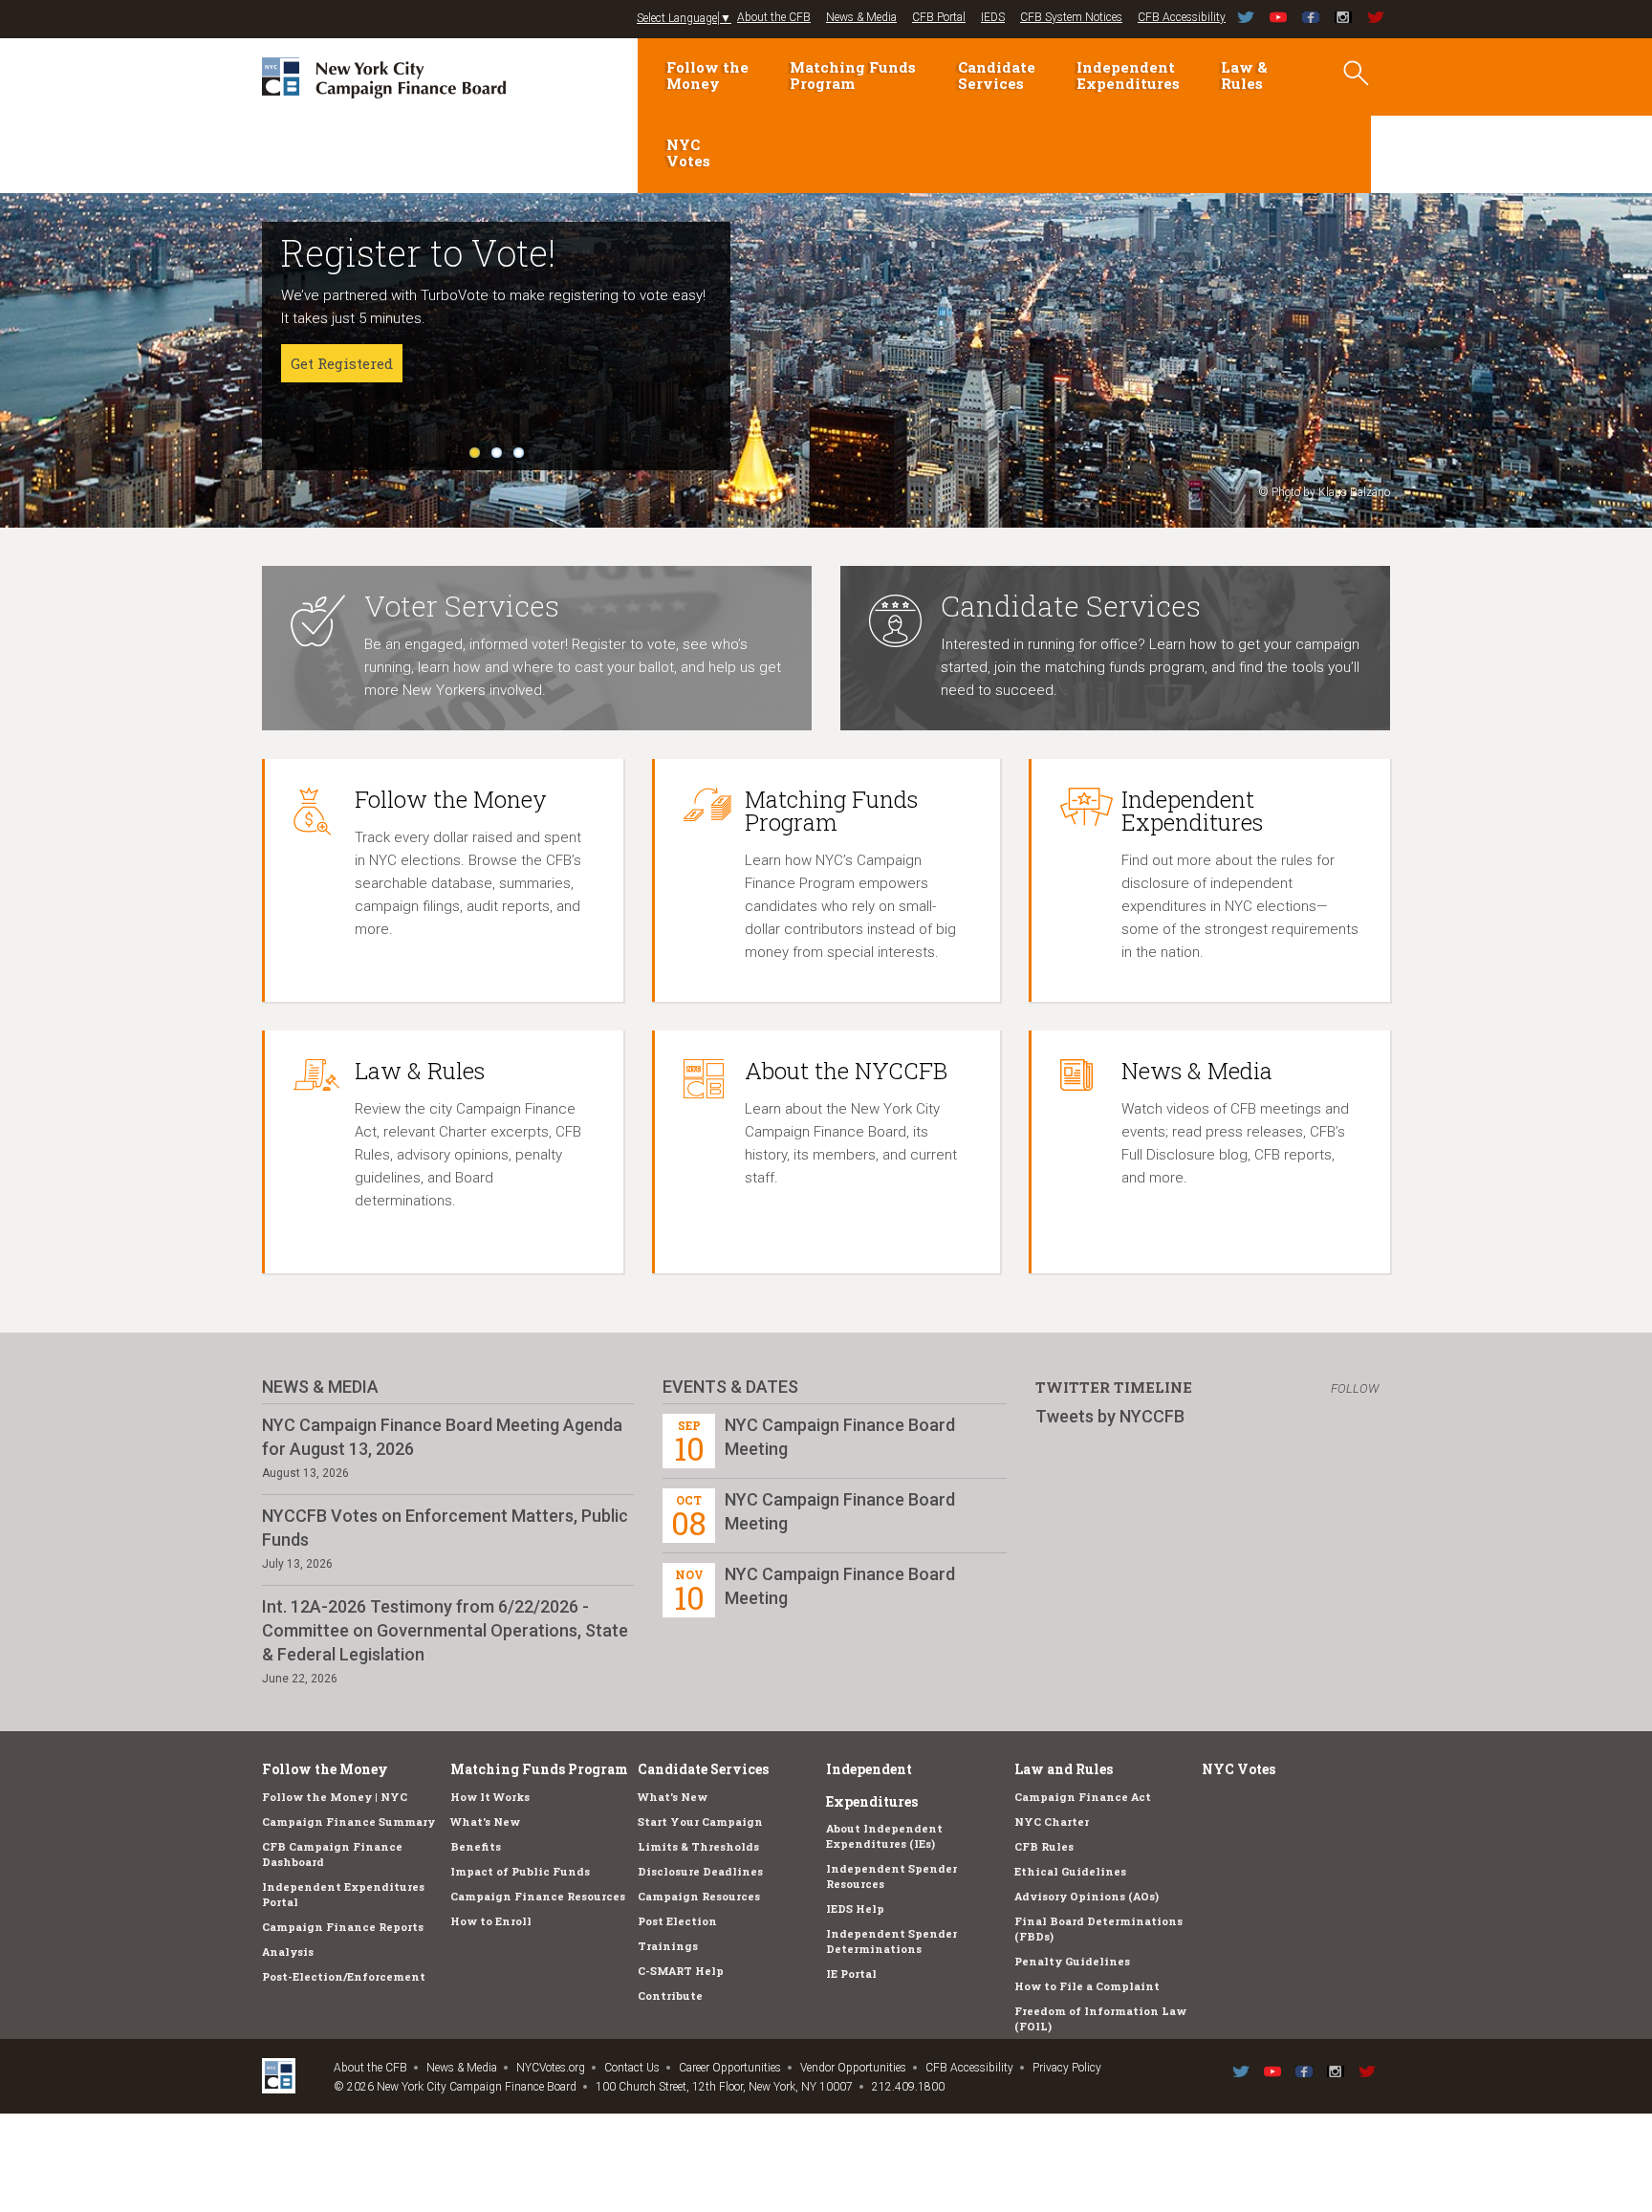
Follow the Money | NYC (335, 1797)
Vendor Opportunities (853, 2068)
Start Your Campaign (700, 1822)
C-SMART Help (681, 1971)
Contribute (670, 1995)
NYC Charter (1052, 1822)
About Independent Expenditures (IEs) (884, 1836)
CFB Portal (939, 17)
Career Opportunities (730, 2068)
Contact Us (632, 2068)
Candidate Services (997, 75)
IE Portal (851, 1973)
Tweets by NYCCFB (1110, 1416)
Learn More (332, 409)
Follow (1355, 1388)
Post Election (677, 1921)
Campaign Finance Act (1083, 1797)
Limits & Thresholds (698, 1846)
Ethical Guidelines (1070, 1871)
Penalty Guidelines (1072, 1961)
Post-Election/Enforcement (344, 1976)
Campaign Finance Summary (348, 1822)
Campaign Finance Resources (538, 1896)
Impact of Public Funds (520, 1871)
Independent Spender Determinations (891, 1941)
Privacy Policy (1067, 2068)
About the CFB (774, 17)
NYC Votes (688, 152)
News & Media (861, 17)
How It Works (490, 1797)
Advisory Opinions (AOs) (1087, 1896)
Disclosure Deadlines (700, 1871)
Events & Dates (730, 1387)
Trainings (668, 1946)
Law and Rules (1064, 1769)
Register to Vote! (418, 252)
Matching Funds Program (853, 75)
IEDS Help (855, 1908)
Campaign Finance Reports (343, 1927)
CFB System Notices (1071, 17)
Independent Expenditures (1128, 75)
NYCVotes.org (551, 2068)
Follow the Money (707, 75)
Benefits (476, 1846)
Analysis (288, 1952)
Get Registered (342, 363)
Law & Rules (1244, 75)
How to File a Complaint (1087, 1986)
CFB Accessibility (1182, 17)
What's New (485, 1822)
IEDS (993, 17)
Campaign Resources (699, 1896)
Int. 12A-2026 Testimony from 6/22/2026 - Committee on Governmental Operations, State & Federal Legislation (445, 1630)
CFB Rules (1044, 1846)
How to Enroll (491, 1921)
